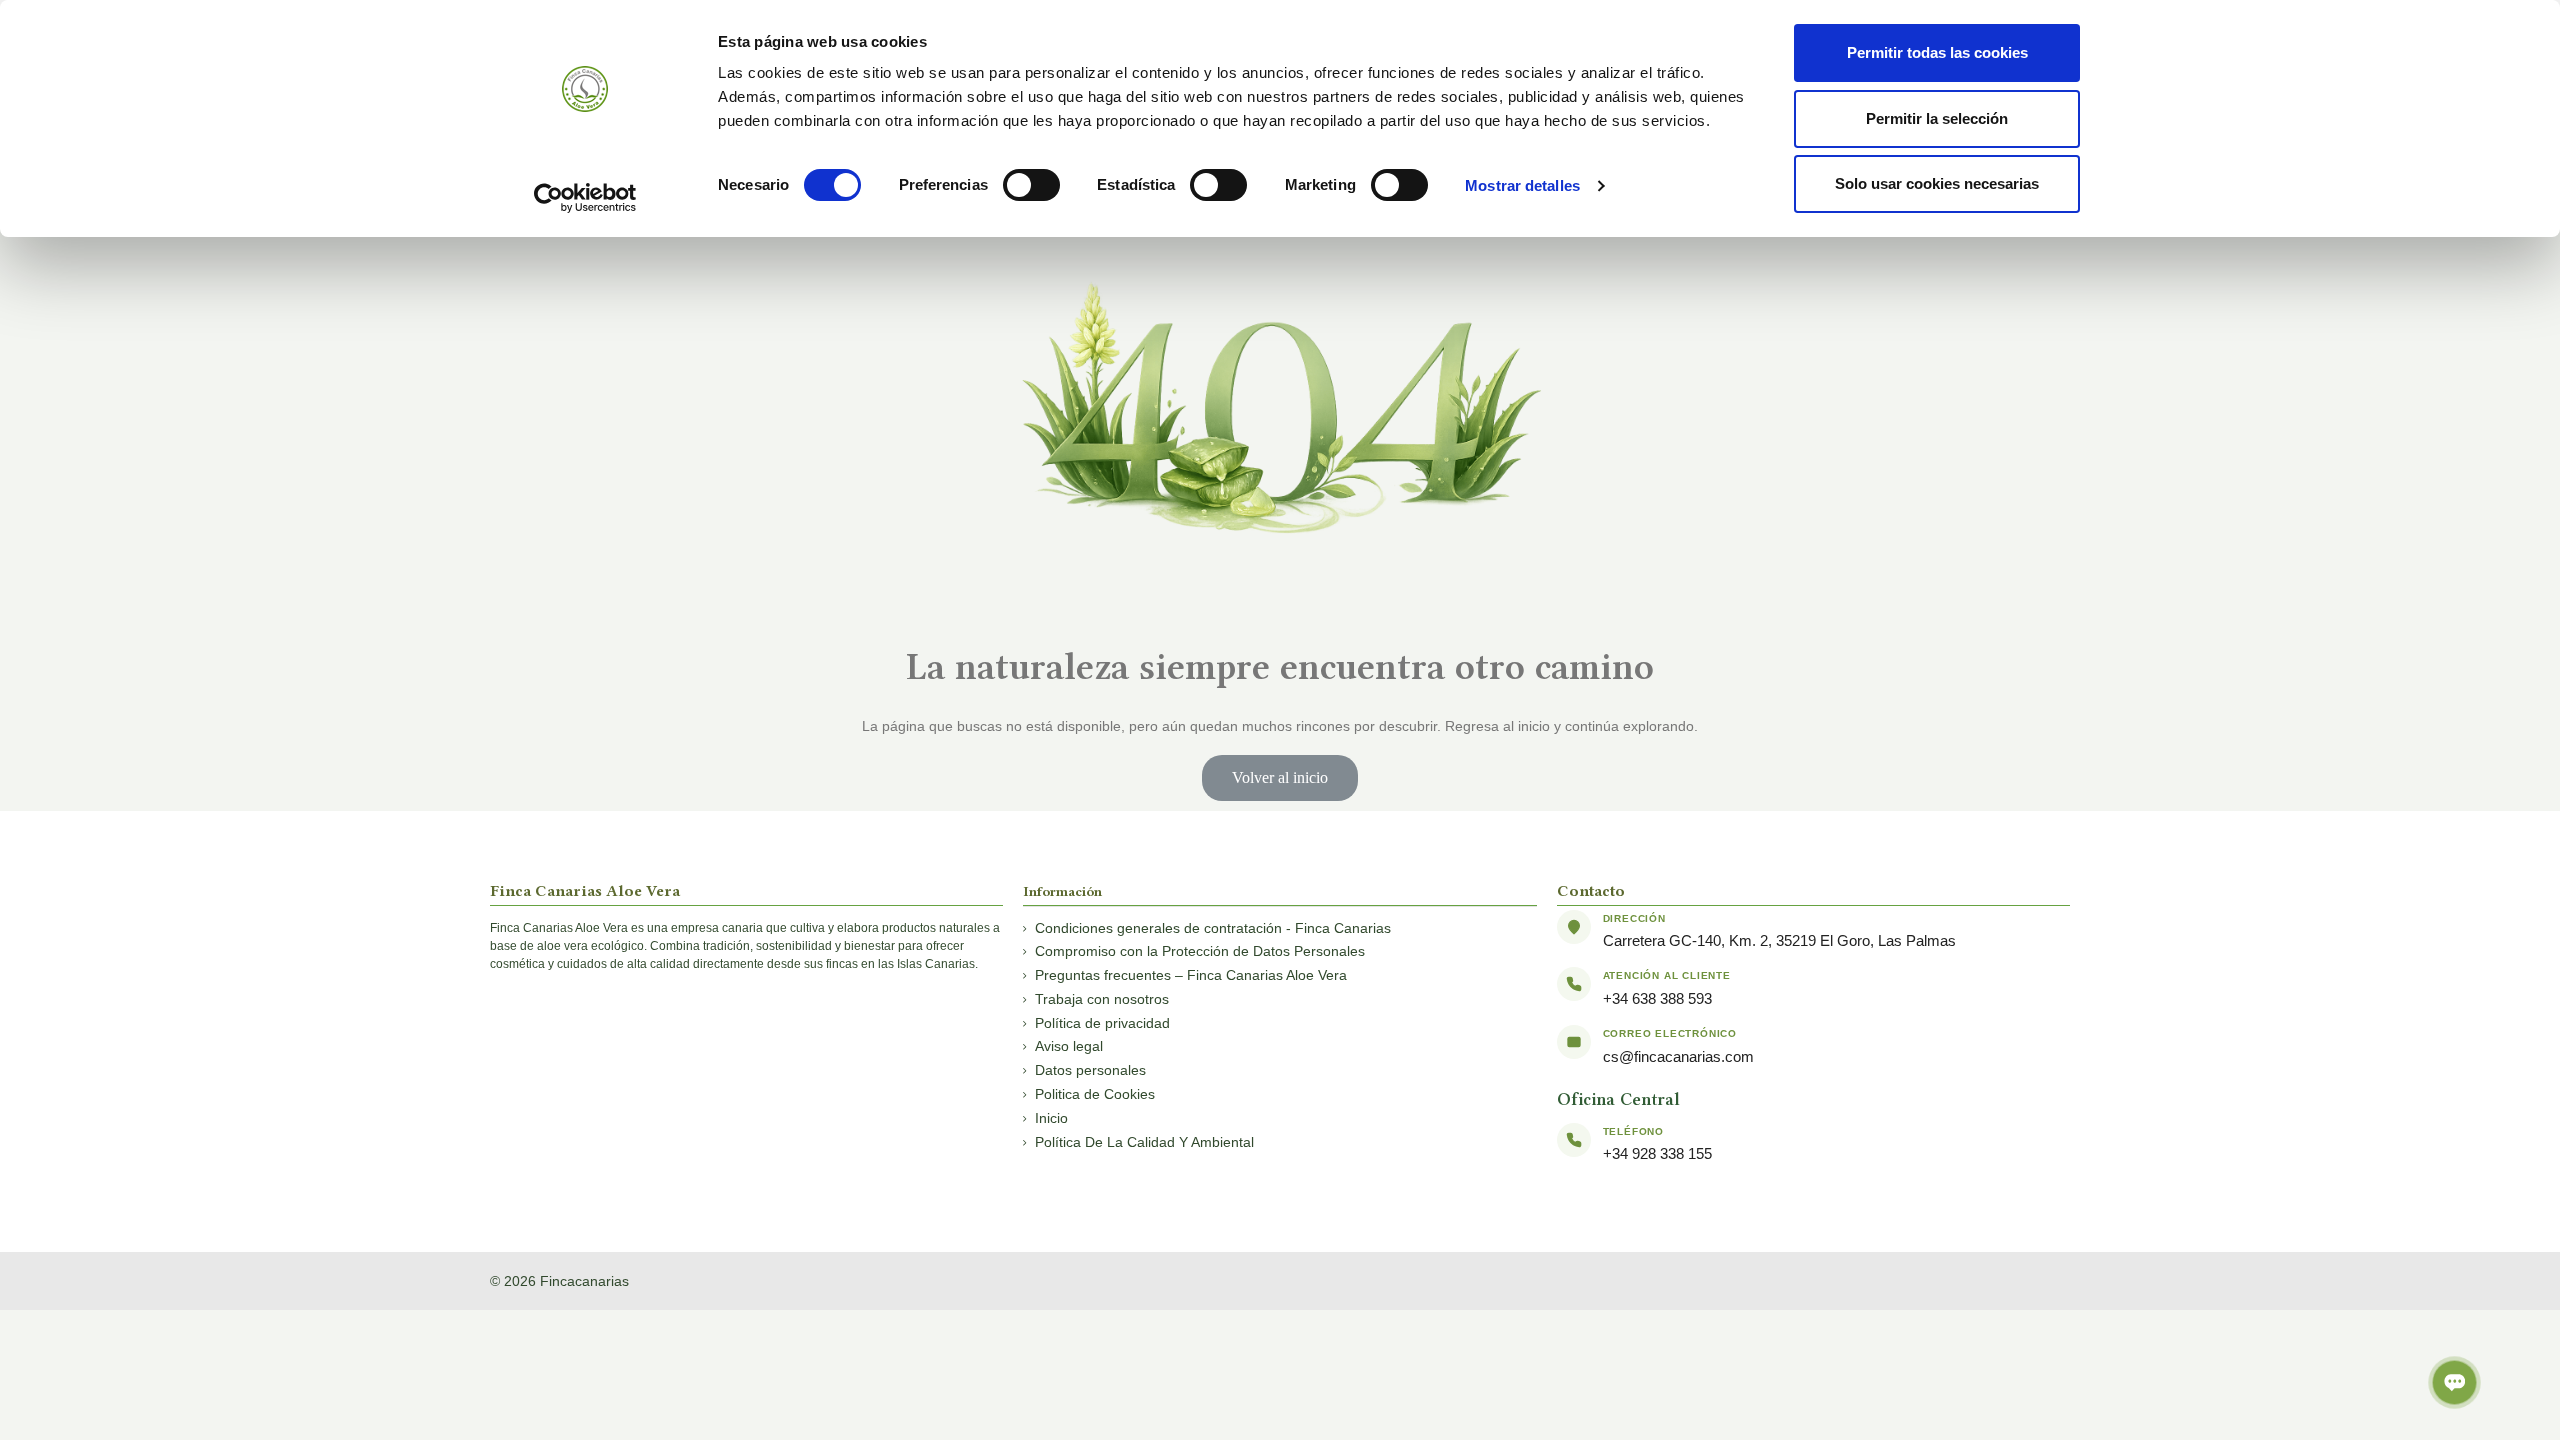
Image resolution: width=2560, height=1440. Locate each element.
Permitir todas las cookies (1937, 52)
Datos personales (1090, 1070)
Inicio (1051, 1118)
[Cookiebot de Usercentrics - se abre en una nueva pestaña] (585, 198)
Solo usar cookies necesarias (1937, 183)
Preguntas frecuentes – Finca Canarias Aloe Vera (1191, 975)
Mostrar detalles (1522, 185)
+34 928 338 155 (1657, 1153)
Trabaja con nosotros (1102, 999)
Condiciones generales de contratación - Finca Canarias (1213, 928)
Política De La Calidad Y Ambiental (1144, 1142)
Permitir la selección (1937, 118)
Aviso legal (1069, 1046)
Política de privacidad (1102, 1023)
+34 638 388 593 (1657, 998)
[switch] (1031, 185)
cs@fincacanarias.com (1678, 1056)
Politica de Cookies (1095, 1094)
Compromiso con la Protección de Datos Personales (1200, 951)
